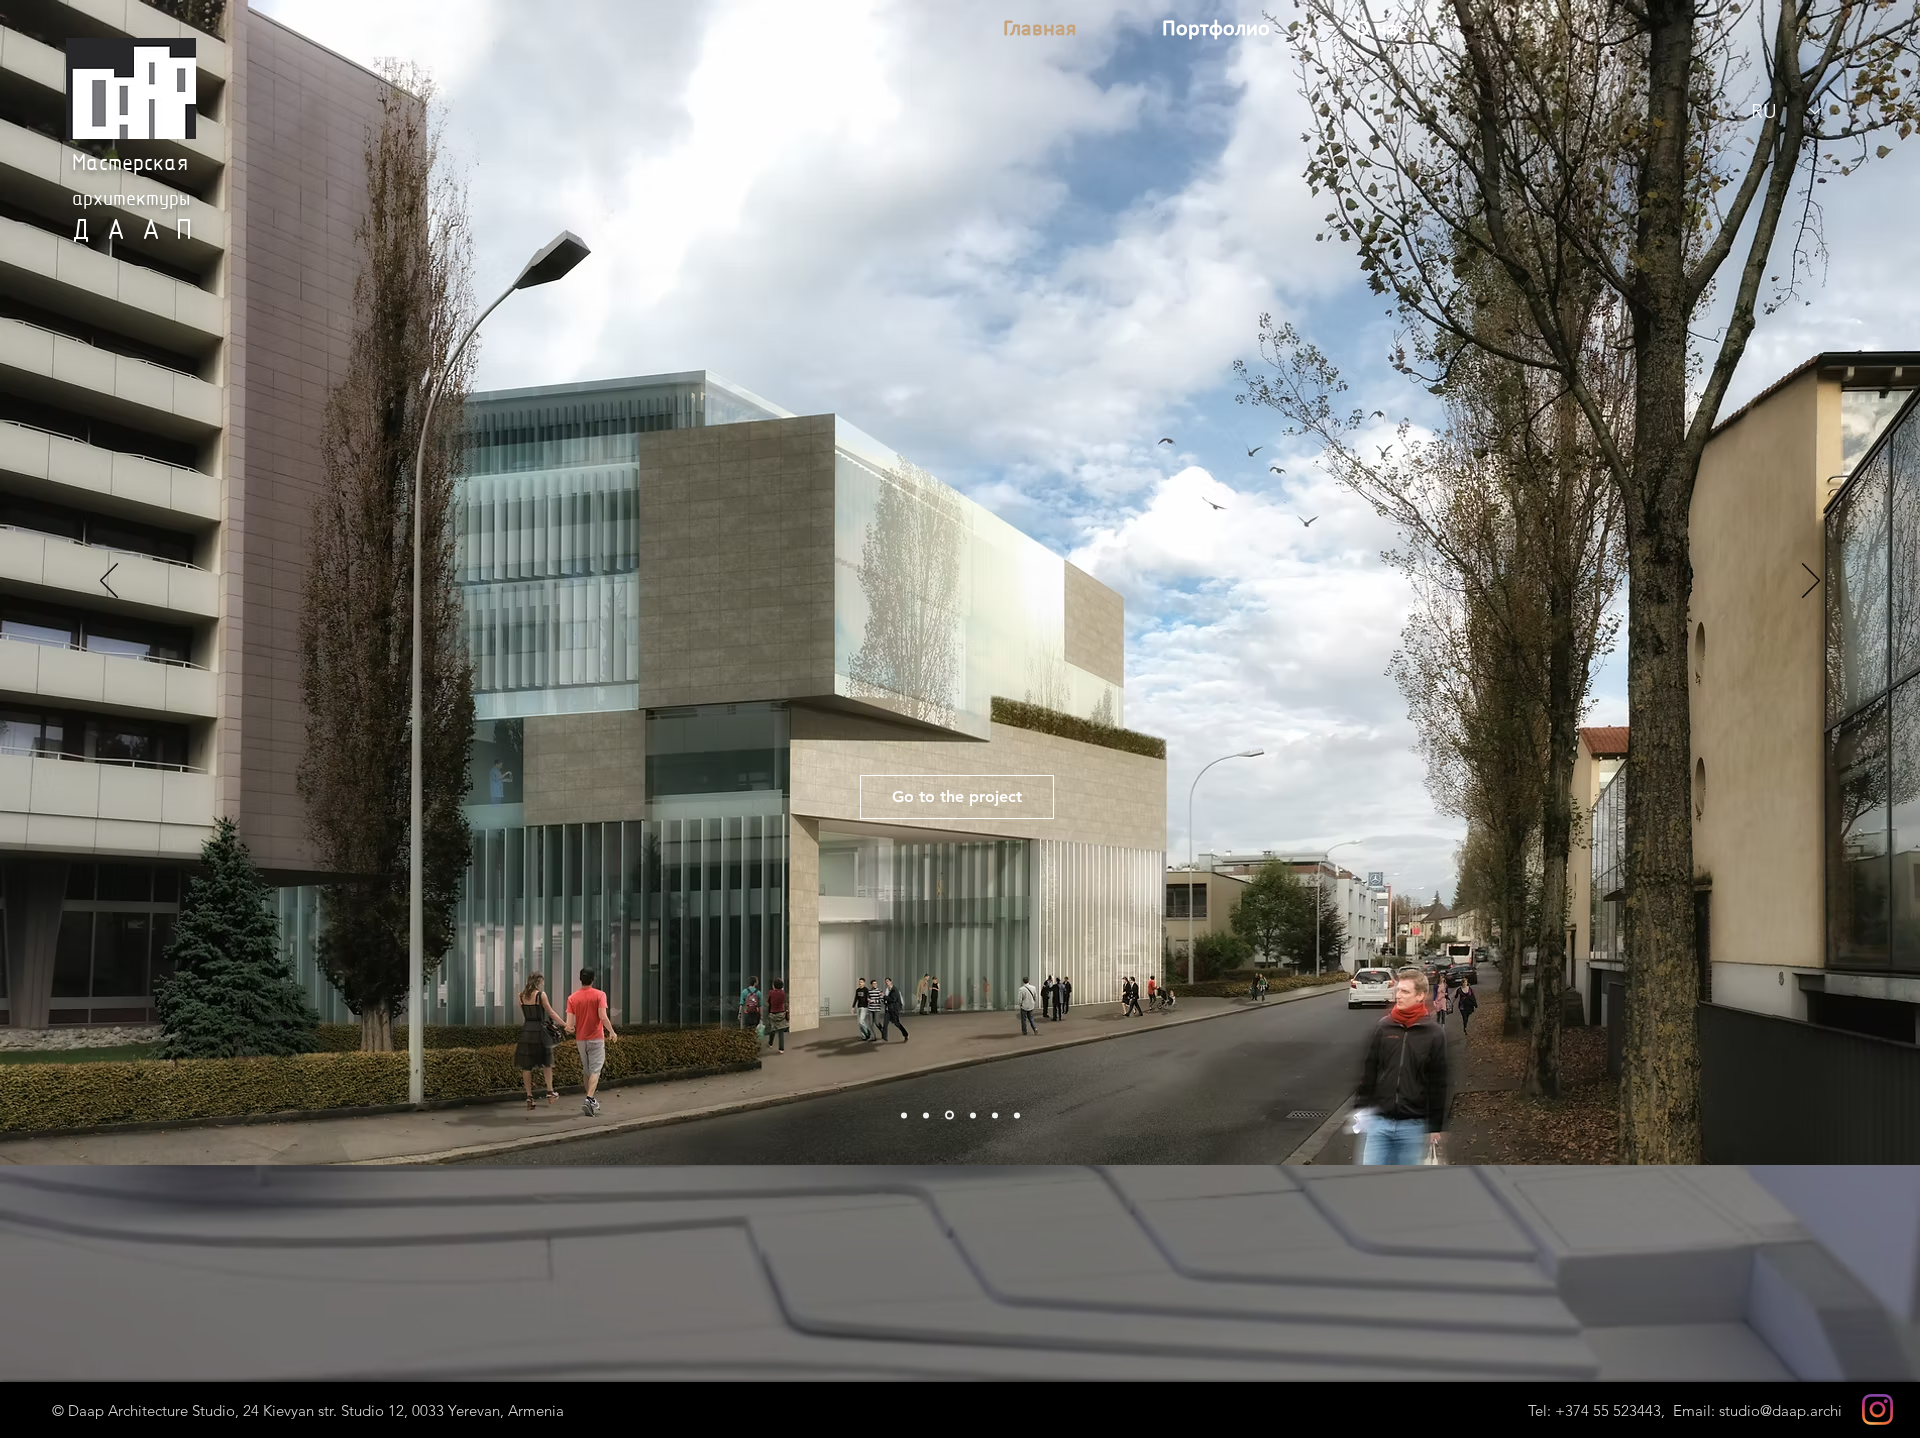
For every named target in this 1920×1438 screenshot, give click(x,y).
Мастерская (130, 164)
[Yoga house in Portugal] (949, 1115)
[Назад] (109, 582)
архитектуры (131, 200)
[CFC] (904, 1115)
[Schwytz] (995, 1115)
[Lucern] (926, 1115)
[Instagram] (1877, 1409)
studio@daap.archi (1780, 1410)
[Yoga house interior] (973, 1115)
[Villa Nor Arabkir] (1017, 1115)
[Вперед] (1811, 582)
